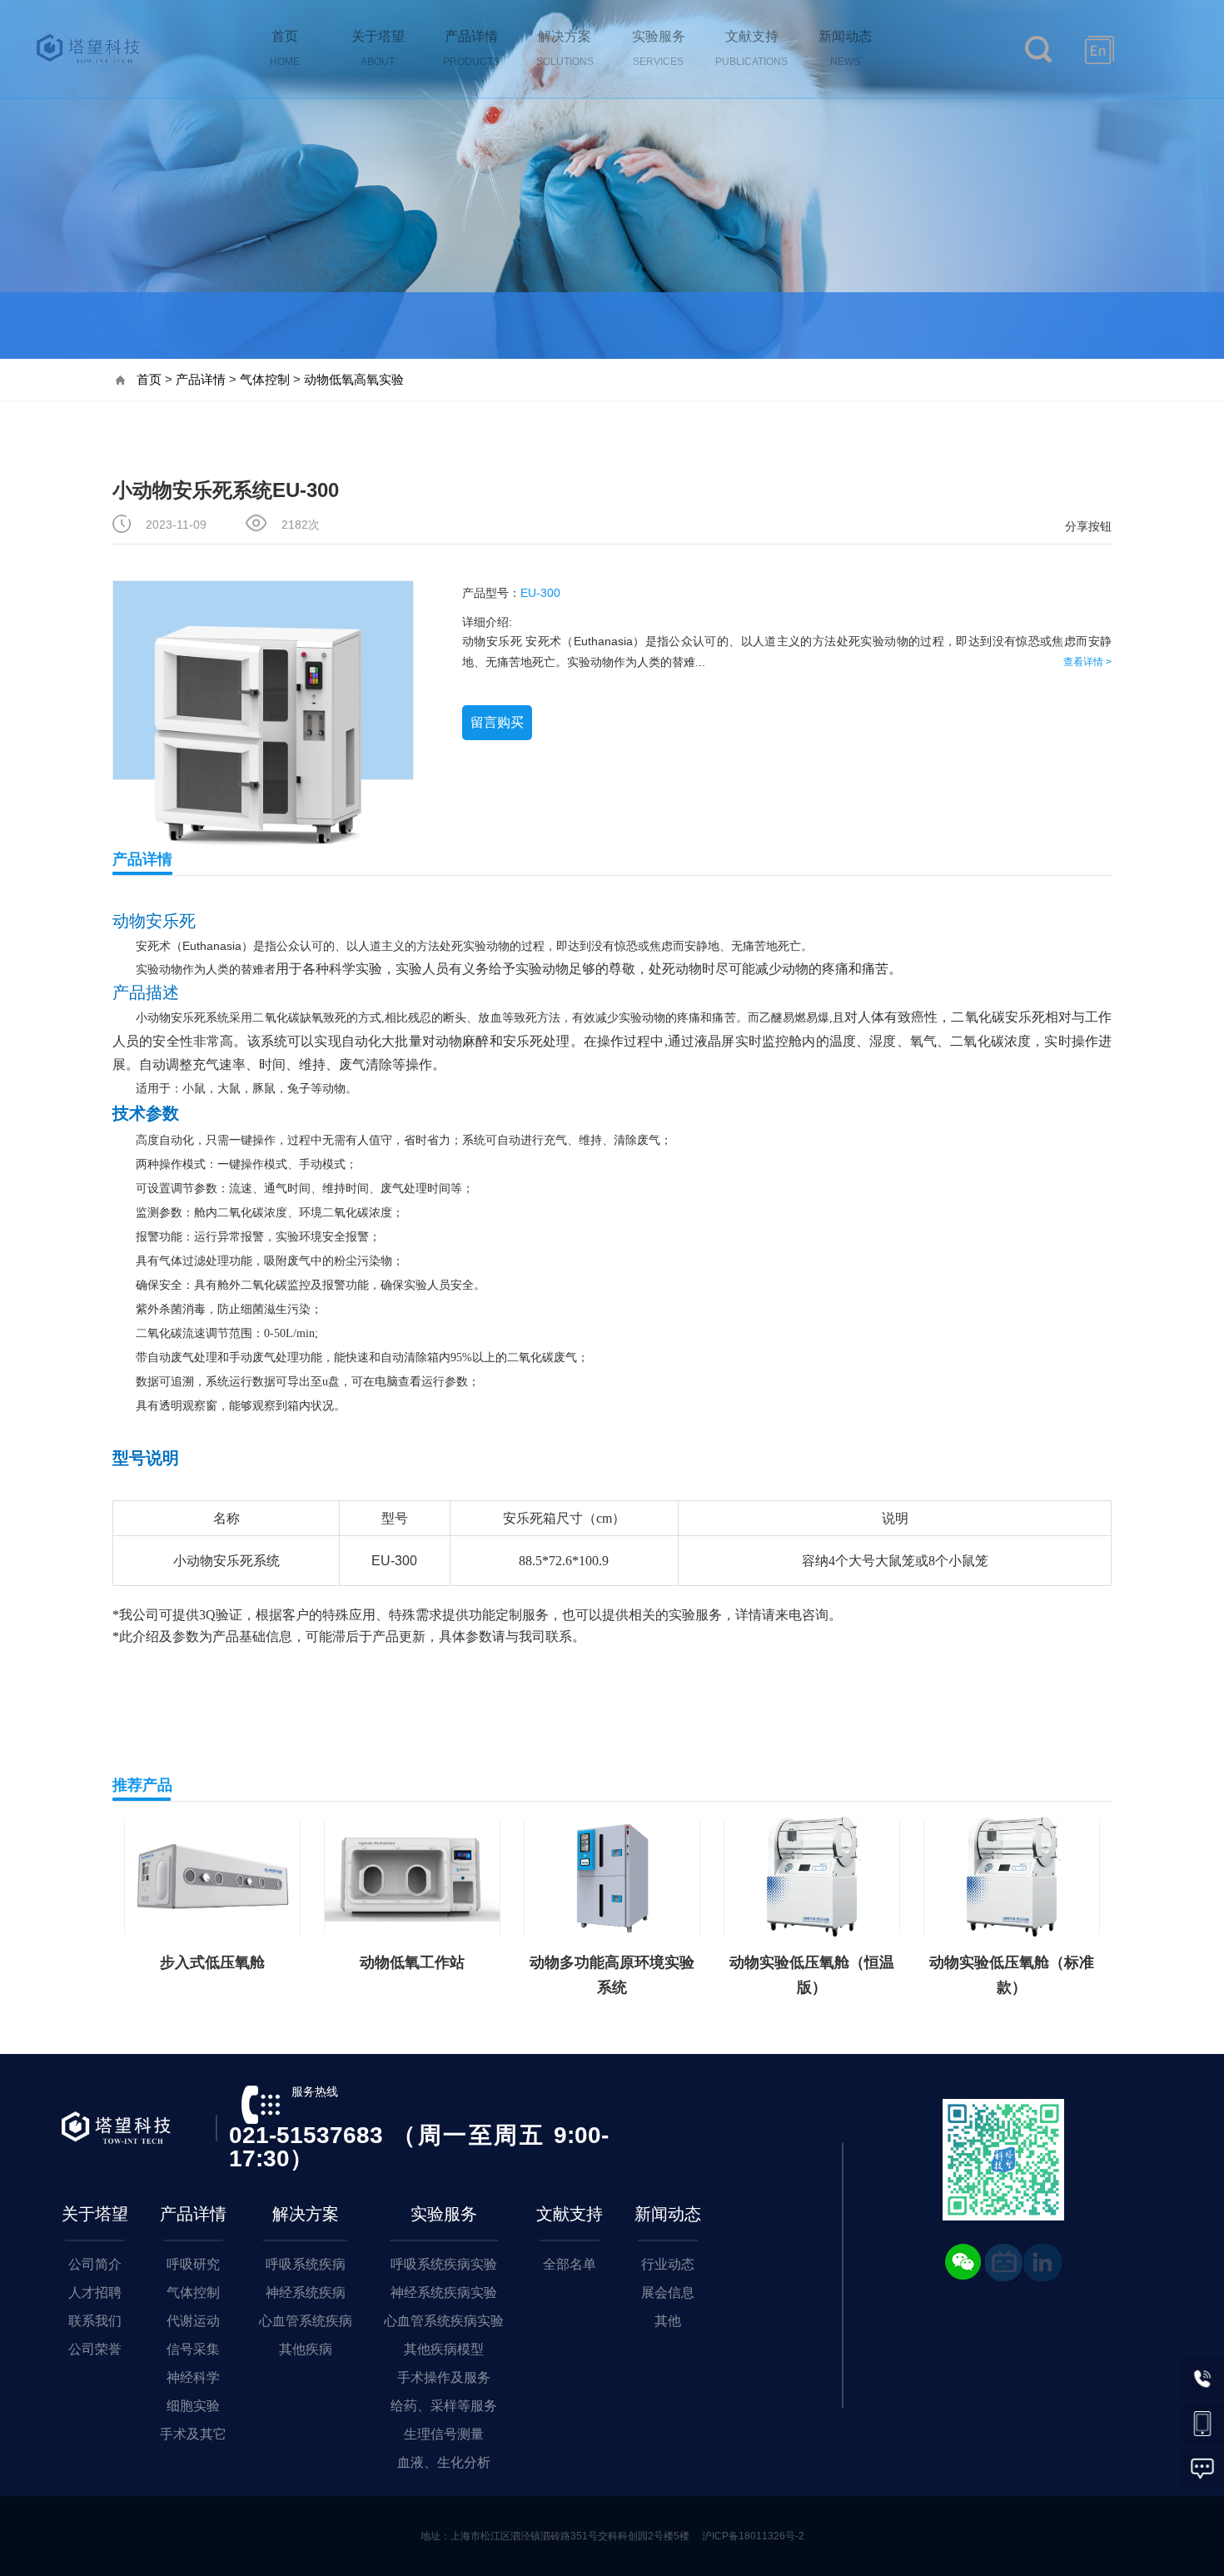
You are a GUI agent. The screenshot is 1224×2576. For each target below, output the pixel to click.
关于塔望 (95, 2214)
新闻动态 (668, 2214)
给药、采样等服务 (444, 2406)
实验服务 (444, 2214)
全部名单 (570, 2264)
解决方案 (306, 2214)
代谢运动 (193, 2321)
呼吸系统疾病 (306, 2264)
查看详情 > (1087, 662)
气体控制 (265, 379)
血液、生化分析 (444, 2462)
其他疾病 (306, 2349)
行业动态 (668, 2264)
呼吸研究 (193, 2264)
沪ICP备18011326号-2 (753, 2536)
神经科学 (193, 2377)
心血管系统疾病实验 (444, 2321)
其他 (668, 2321)
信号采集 (193, 2349)
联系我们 (95, 2321)
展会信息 (668, 2293)
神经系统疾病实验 (444, 2293)
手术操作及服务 (444, 2377)
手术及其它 (193, 2434)
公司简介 (95, 2264)
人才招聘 (95, 2293)
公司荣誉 (95, 2349)
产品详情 (201, 379)
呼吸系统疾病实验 (444, 2264)
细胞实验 (193, 2406)
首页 (149, 379)
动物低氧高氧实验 (354, 379)
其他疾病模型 (444, 2349)
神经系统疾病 (306, 2293)
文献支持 (570, 2214)
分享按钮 (1088, 526)
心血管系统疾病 (306, 2321)
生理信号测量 (444, 2434)
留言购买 (497, 722)
